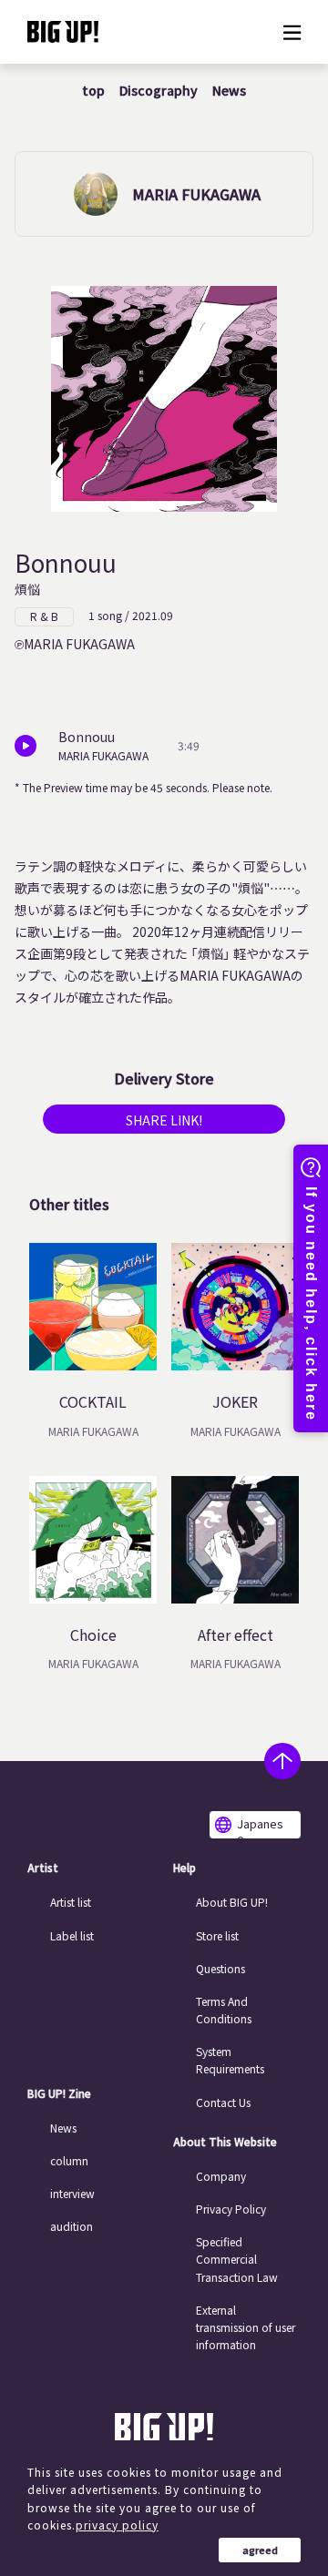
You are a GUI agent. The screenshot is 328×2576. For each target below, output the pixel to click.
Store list (217, 1935)
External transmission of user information (246, 2327)
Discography (159, 90)
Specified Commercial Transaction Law (237, 2259)
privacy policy (117, 2525)
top (93, 90)
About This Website (225, 2142)
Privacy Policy (231, 2209)
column (69, 2160)
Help (184, 1868)
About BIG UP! (232, 1902)
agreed (260, 2550)
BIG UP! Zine (59, 2093)
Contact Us (223, 2102)
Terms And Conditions (224, 2010)
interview (72, 2193)
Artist (43, 1868)
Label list (72, 1935)
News (229, 90)
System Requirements (230, 2060)
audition (72, 2226)
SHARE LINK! (164, 1120)
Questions (220, 1968)
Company (221, 2176)
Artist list (71, 1902)
